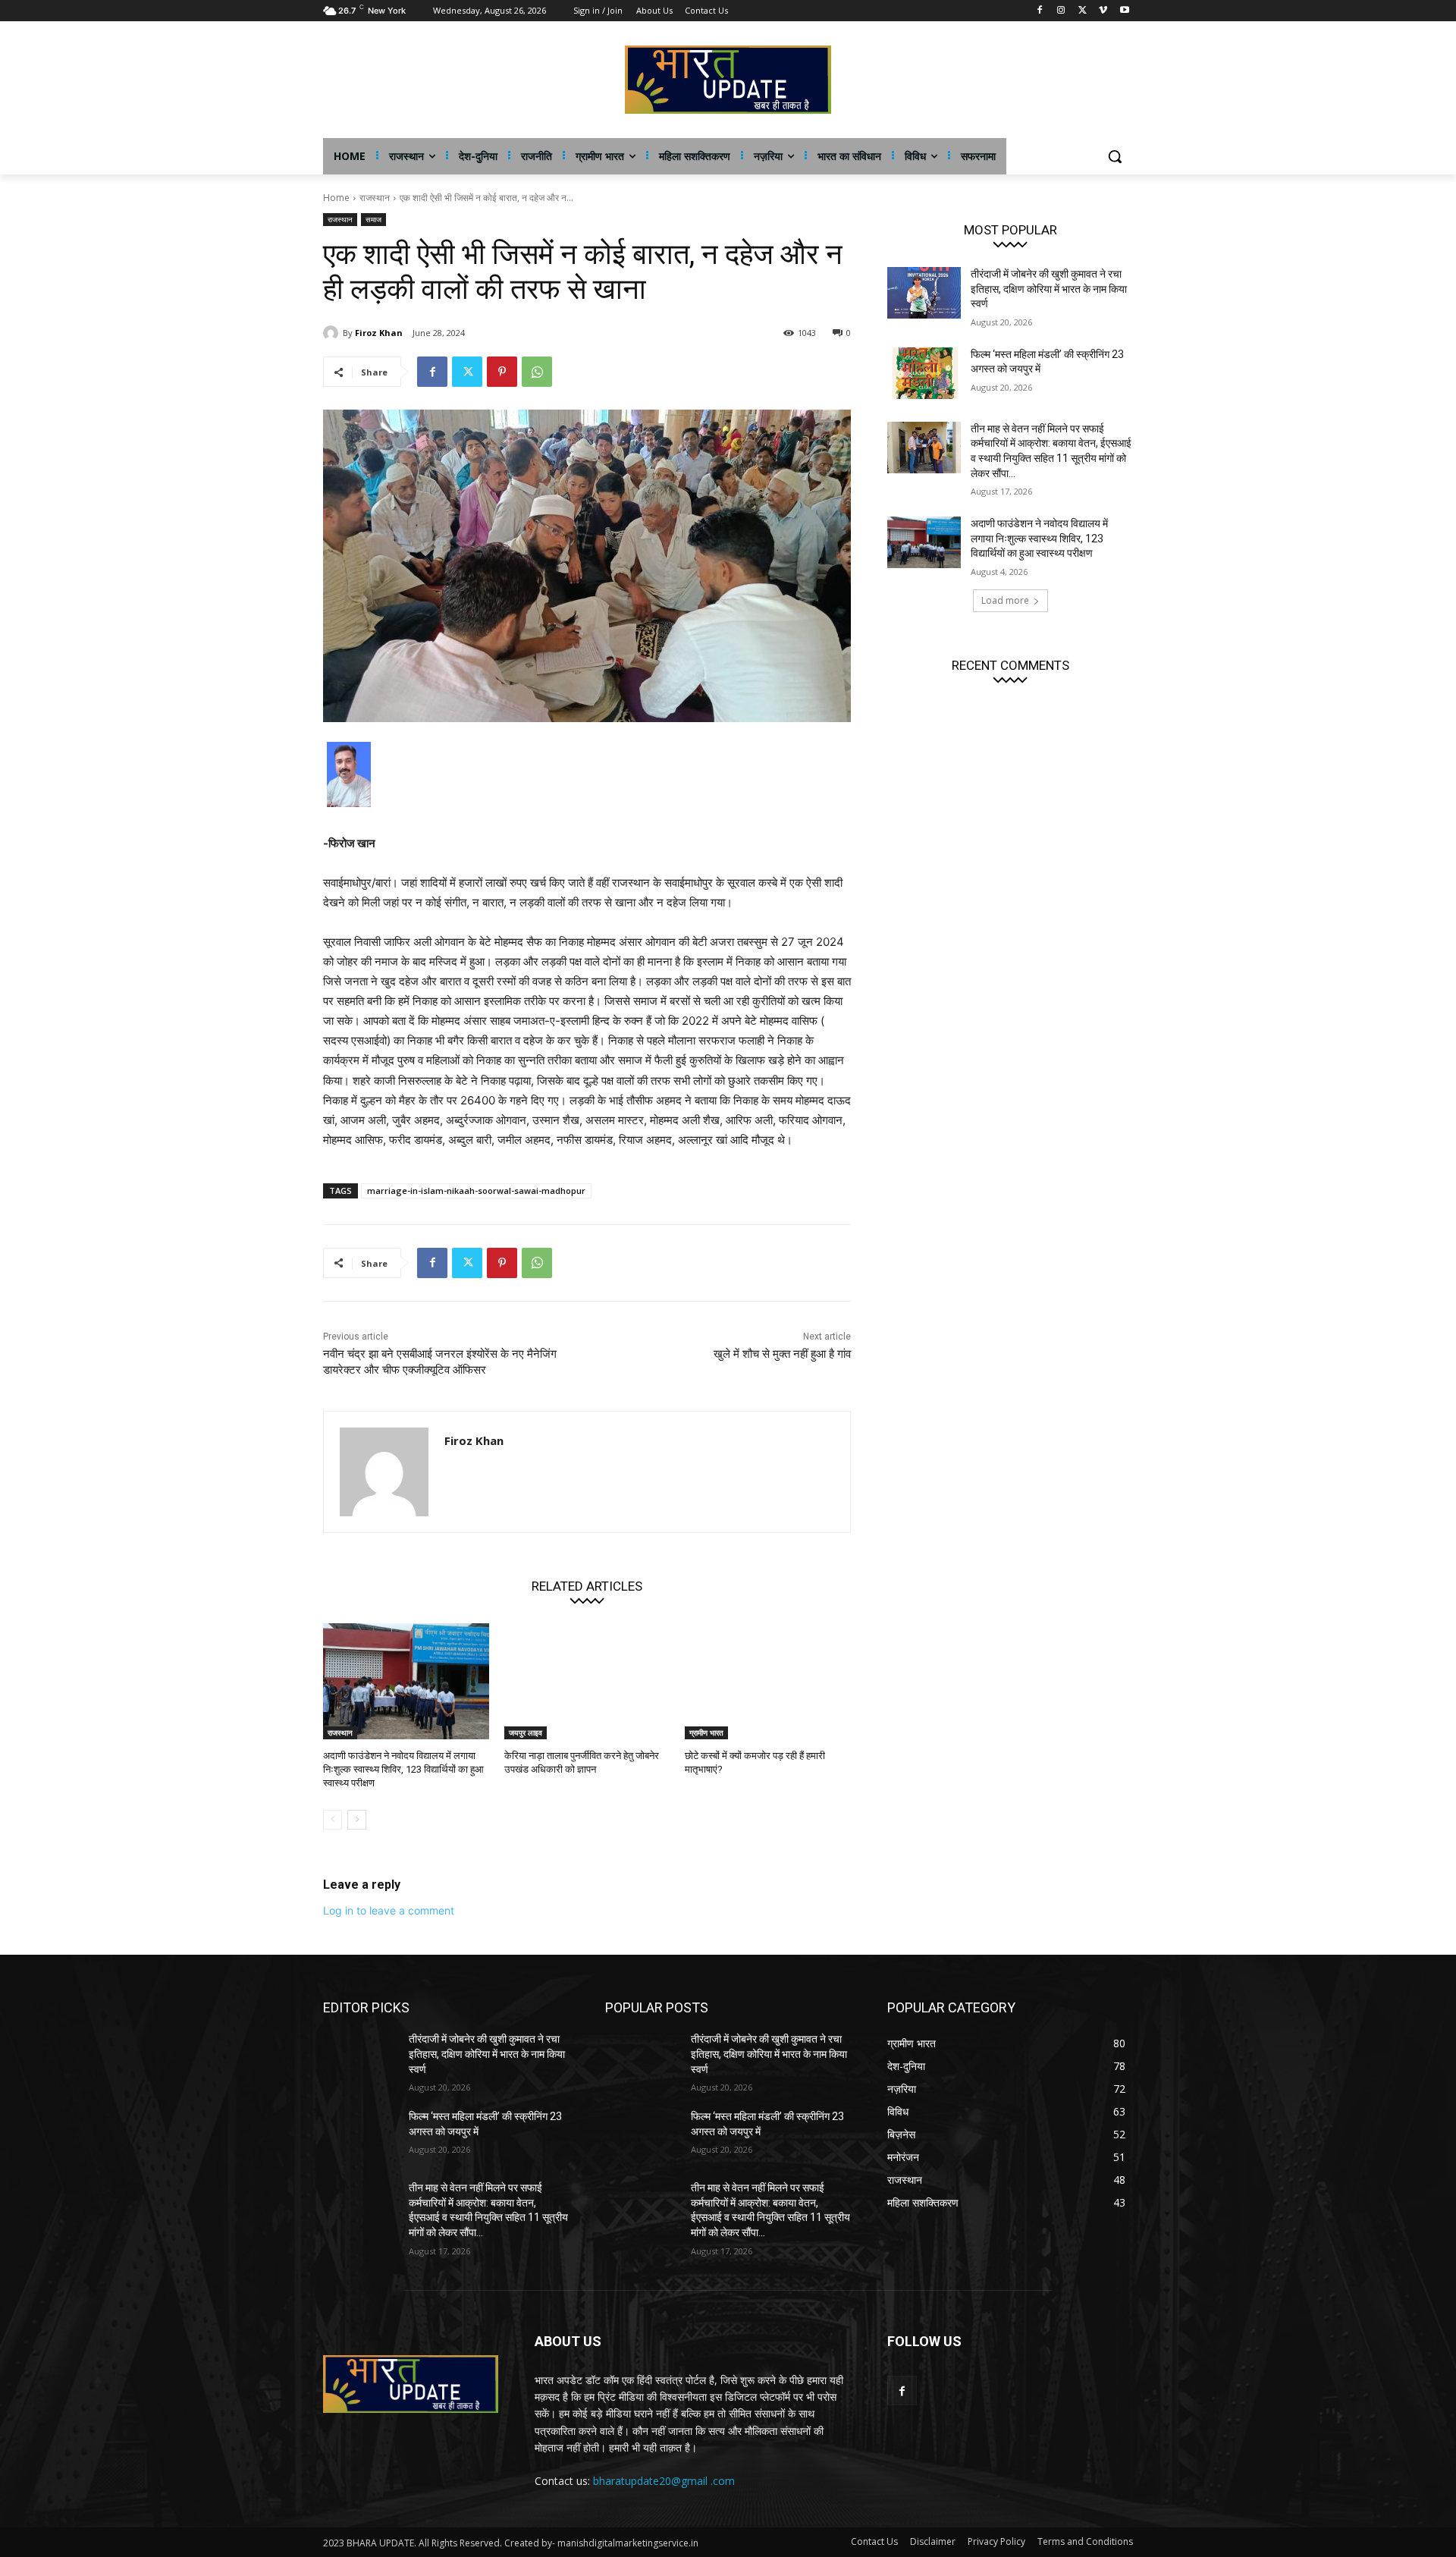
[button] (1115, 156)
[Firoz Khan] (333, 333)
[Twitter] (1083, 11)
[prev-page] (333, 1820)
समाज (373, 219)
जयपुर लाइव (526, 1732)
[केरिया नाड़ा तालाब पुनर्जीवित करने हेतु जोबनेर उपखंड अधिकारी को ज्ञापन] (587, 1681)
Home (336, 198)
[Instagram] (1061, 11)
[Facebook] (1040, 11)
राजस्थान (375, 198)
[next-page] (357, 1820)
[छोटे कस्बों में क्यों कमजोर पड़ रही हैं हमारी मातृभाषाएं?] (768, 1681)
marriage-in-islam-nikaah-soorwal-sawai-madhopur (476, 1191)
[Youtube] (1124, 11)
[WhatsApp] (537, 372)
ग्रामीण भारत (706, 1732)
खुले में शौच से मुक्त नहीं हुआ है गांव (782, 1354)
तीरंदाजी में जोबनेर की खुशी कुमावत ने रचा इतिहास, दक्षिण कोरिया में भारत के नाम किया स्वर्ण (1049, 289)
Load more (1005, 600)
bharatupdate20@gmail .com (664, 2481)
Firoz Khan (379, 333)
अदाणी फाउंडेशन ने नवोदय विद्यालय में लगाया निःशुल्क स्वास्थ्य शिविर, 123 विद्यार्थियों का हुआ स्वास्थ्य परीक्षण (403, 1769)
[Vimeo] (1103, 11)
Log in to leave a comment (389, 1910)
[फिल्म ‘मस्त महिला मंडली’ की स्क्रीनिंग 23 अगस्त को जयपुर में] (924, 373)
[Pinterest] (502, 372)
